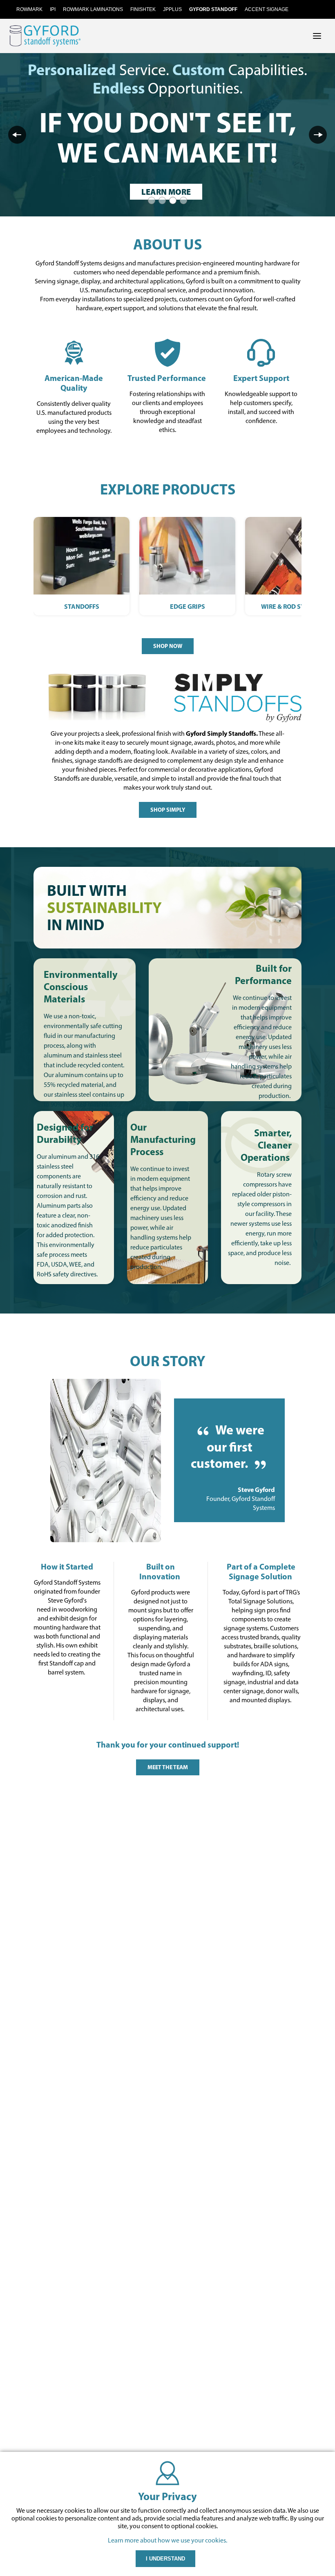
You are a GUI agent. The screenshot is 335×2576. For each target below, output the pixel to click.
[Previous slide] (17, 135)
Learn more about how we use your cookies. (167, 2540)
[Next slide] (318, 135)
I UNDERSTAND (165, 2559)
